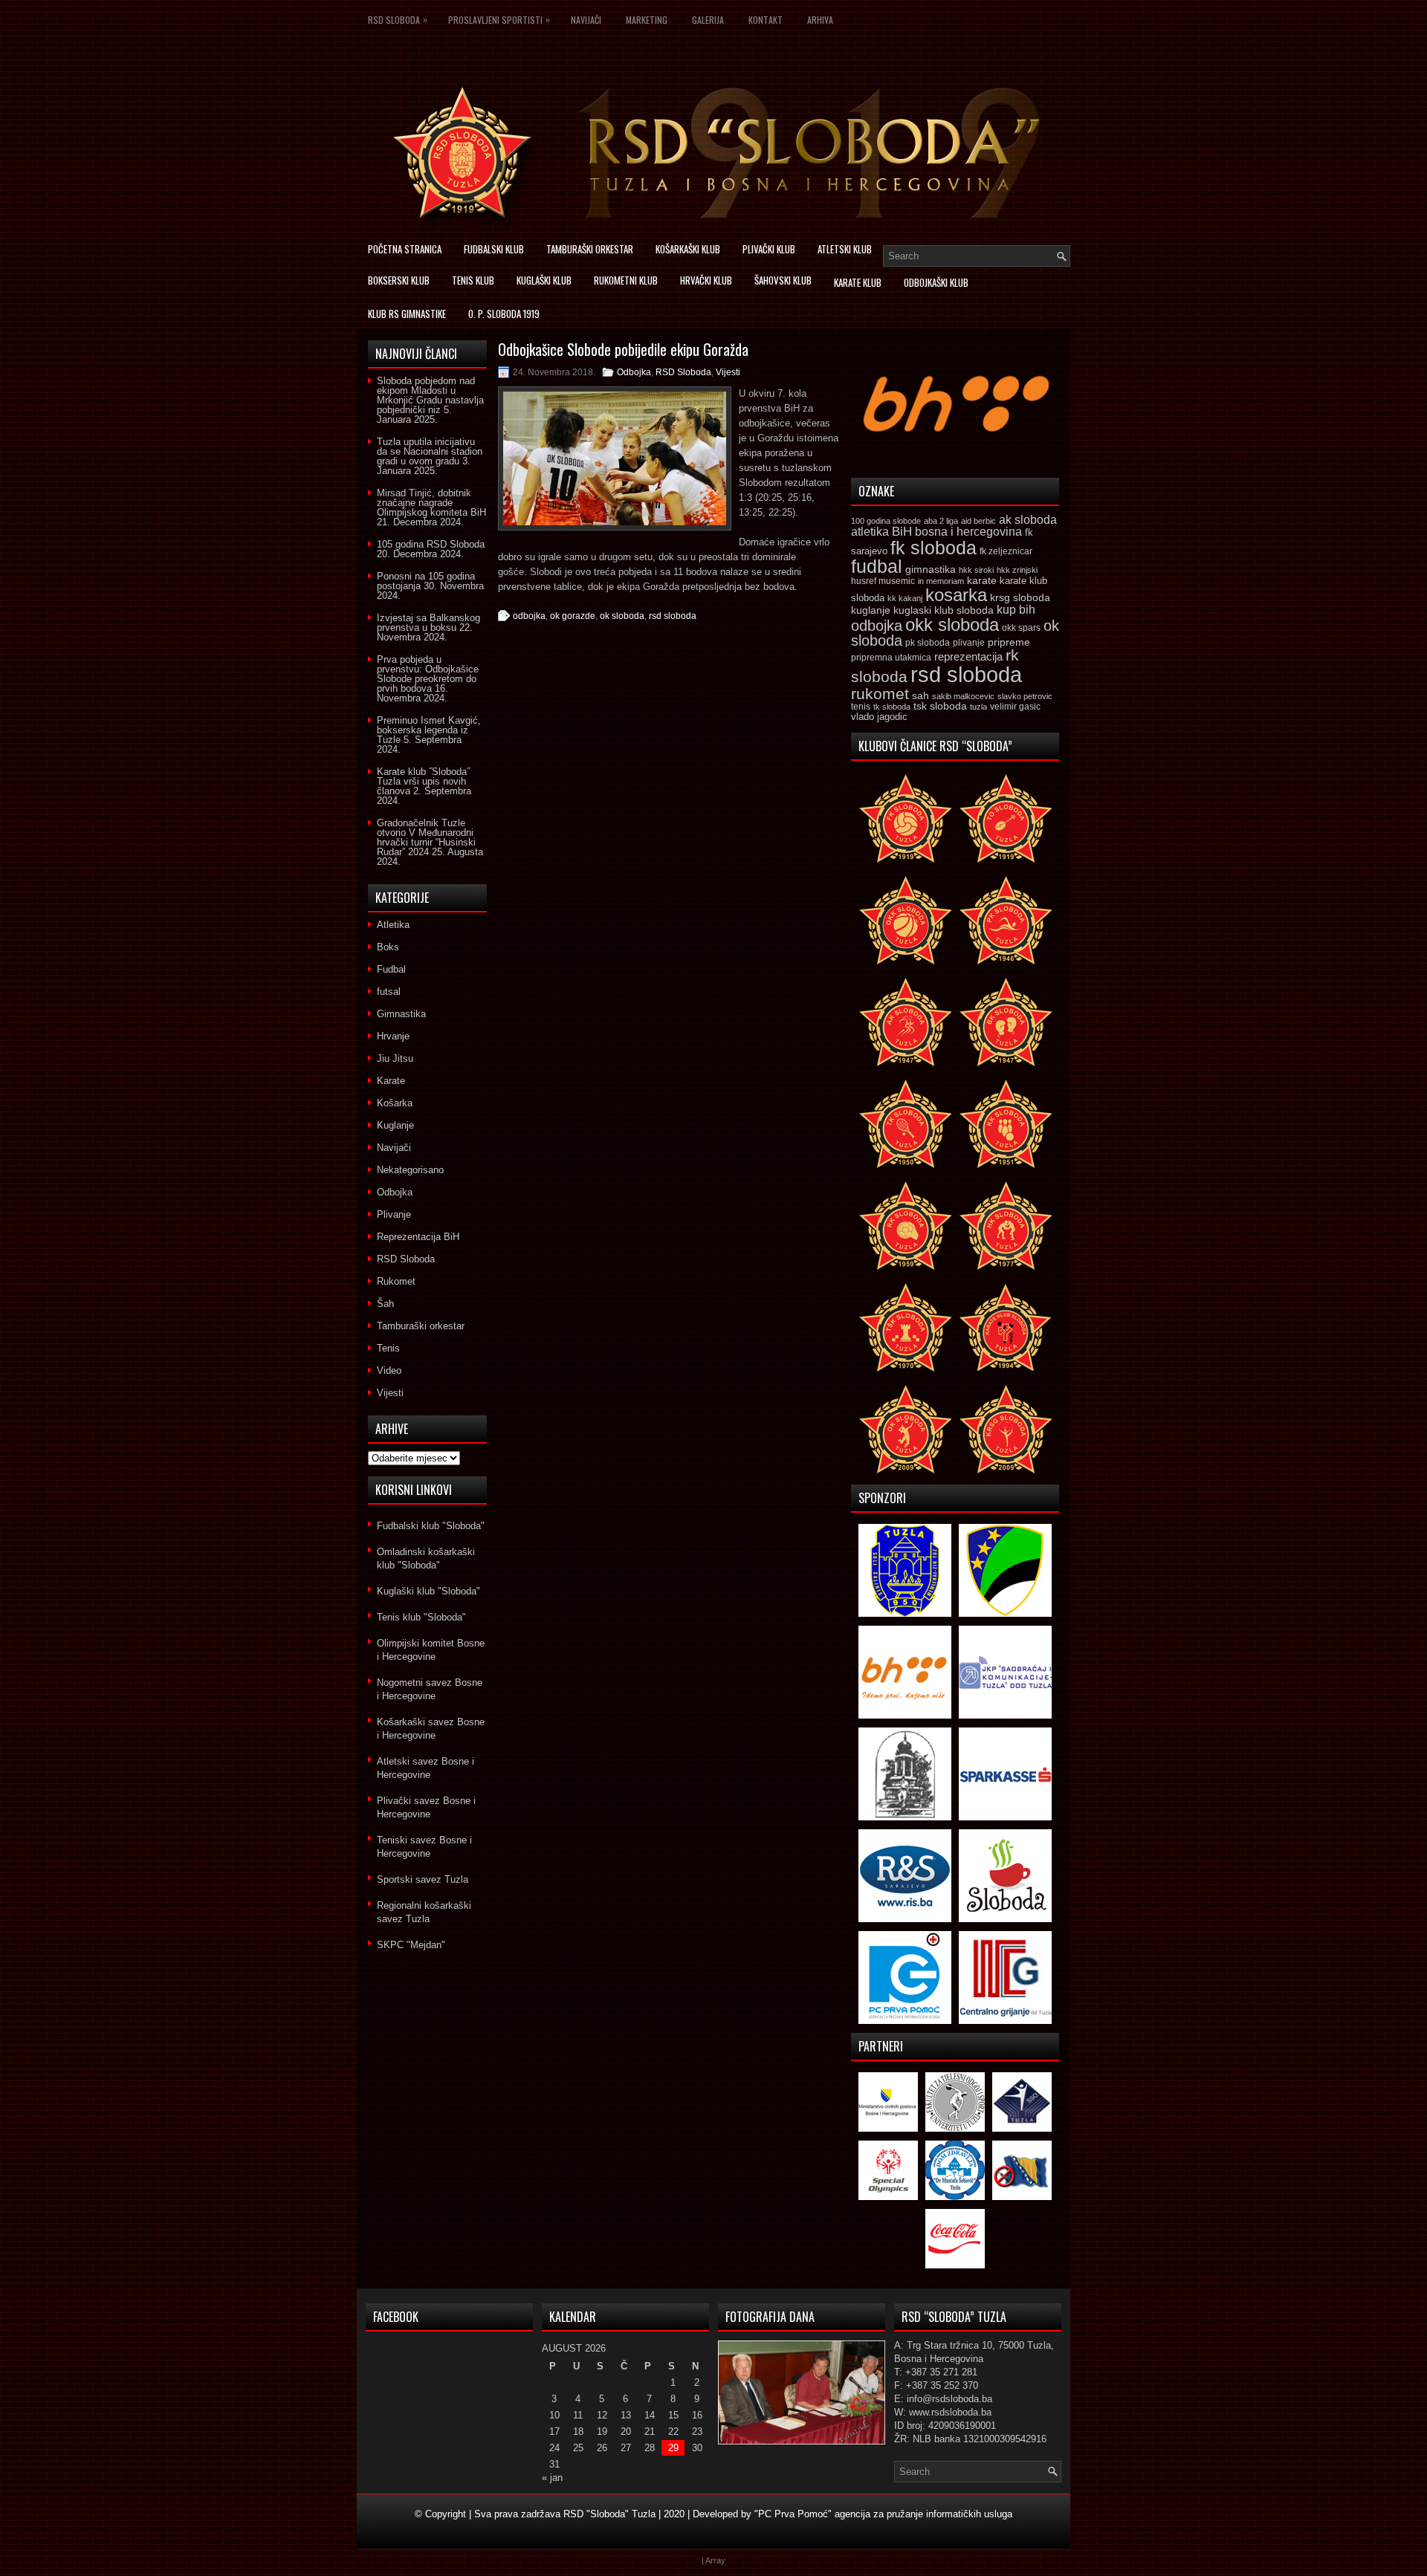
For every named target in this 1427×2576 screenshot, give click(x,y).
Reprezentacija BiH (418, 1237)
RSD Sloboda (398, 19)
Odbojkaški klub (936, 282)
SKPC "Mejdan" (411, 1945)
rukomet (880, 694)
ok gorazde (573, 616)
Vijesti (728, 372)
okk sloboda (952, 624)
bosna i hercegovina (968, 531)
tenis (861, 707)
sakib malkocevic (963, 696)
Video (389, 1370)
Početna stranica (405, 249)
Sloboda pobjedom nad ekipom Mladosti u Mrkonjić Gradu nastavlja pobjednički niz (430, 395)
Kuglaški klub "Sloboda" (428, 1591)
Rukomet (396, 1281)
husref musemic (883, 581)
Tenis (388, 1348)
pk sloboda (928, 643)
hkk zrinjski (1017, 570)
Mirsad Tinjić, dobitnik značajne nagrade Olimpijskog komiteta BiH (431, 503)
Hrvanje (393, 1036)
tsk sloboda (940, 706)
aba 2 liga (941, 521)
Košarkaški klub (688, 249)
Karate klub (858, 282)
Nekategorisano (410, 1170)
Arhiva (820, 20)
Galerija (708, 20)
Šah (385, 1304)
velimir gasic (1015, 707)
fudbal (877, 566)
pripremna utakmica (891, 657)
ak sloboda (1028, 519)
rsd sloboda (673, 616)
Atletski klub (845, 249)
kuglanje (871, 610)
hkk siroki (976, 570)
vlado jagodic (879, 717)
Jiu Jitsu (395, 1058)
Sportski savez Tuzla (423, 1879)
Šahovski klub (783, 280)
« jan (552, 2478)
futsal (389, 992)
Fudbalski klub (494, 249)
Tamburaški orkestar (590, 249)
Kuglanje (395, 1125)
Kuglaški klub (544, 280)
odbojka (529, 616)
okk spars (1021, 628)
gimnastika (931, 569)
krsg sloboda (1020, 597)
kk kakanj (905, 598)
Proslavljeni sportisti (499, 19)
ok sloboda (622, 616)
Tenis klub (473, 280)
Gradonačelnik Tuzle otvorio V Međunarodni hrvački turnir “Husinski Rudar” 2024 (426, 837)
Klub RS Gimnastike (407, 314)
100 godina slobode (886, 521)
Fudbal (391, 969)
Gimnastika (401, 1014)
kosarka (956, 595)
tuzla (978, 707)
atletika (870, 531)
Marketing (647, 20)
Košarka (395, 1103)
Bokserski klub (399, 280)
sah (920, 696)
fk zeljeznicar (1006, 551)
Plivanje (394, 1214)
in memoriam (941, 581)
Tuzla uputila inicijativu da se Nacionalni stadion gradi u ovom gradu (430, 451)
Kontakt (766, 20)
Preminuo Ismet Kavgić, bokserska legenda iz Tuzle (429, 730)
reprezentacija (968, 656)
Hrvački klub (706, 280)
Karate (391, 1081)
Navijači (586, 20)
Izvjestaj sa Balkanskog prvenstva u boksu (428, 623)
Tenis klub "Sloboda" (421, 1617)
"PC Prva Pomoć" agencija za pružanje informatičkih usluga (883, 2514)
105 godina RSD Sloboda (431, 544)
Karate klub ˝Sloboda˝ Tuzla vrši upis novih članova (423, 781)
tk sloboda (892, 707)
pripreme (1009, 642)
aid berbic (978, 521)
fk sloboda (933, 548)
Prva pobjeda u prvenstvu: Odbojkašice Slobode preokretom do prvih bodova (428, 674)
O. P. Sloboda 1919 (504, 314)
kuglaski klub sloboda (944, 610)
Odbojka (634, 372)
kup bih (1016, 610)
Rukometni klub (626, 280)
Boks (388, 947)
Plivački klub (769, 249)
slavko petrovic (1025, 696)
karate (982, 581)
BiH (902, 532)
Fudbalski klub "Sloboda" (431, 1526)
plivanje (969, 643)
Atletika (393, 925)
